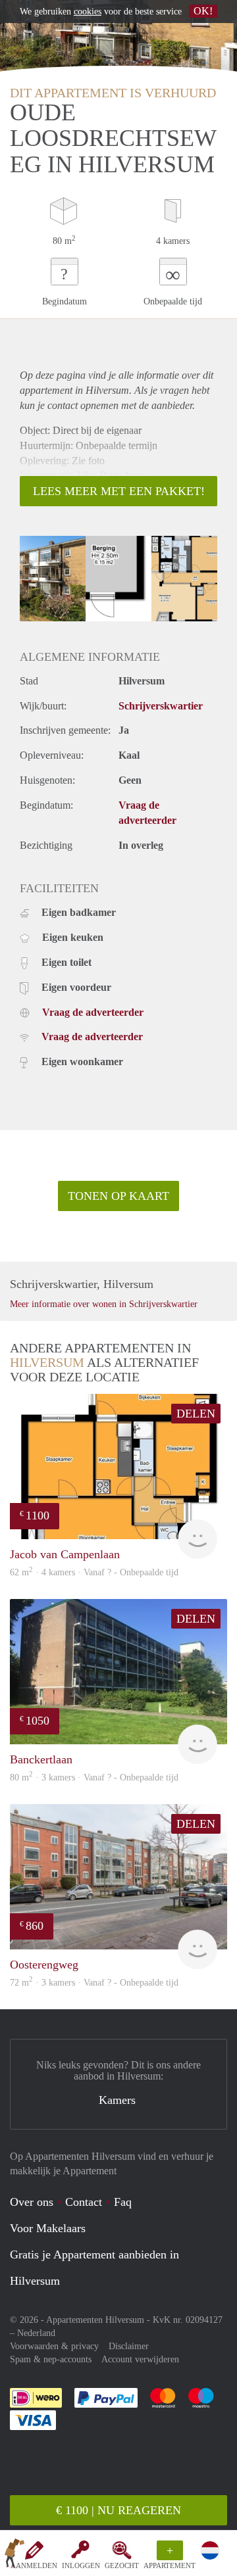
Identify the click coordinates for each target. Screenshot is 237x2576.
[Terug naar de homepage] (14, 2556)
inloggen (81, 2565)
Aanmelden (34, 2565)
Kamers (117, 2100)
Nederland (36, 2333)
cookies (88, 12)
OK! (203, 11)
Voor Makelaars (48, 2228)
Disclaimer (129, 2346)
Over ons (32, 2202)
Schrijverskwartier (161, 706)
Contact (84, 2202)
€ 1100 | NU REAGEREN (118, 2510)
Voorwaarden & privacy (54, 2346)
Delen (196, 1414)
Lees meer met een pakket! (119, 491)
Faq (123, 2202)
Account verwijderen (140, 2359)
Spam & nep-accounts (51, 2359)
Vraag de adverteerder (93, 1012)
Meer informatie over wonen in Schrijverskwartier (104, 1304)
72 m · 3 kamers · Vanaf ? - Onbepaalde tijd (94, 1983)
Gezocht (122, 2565)
